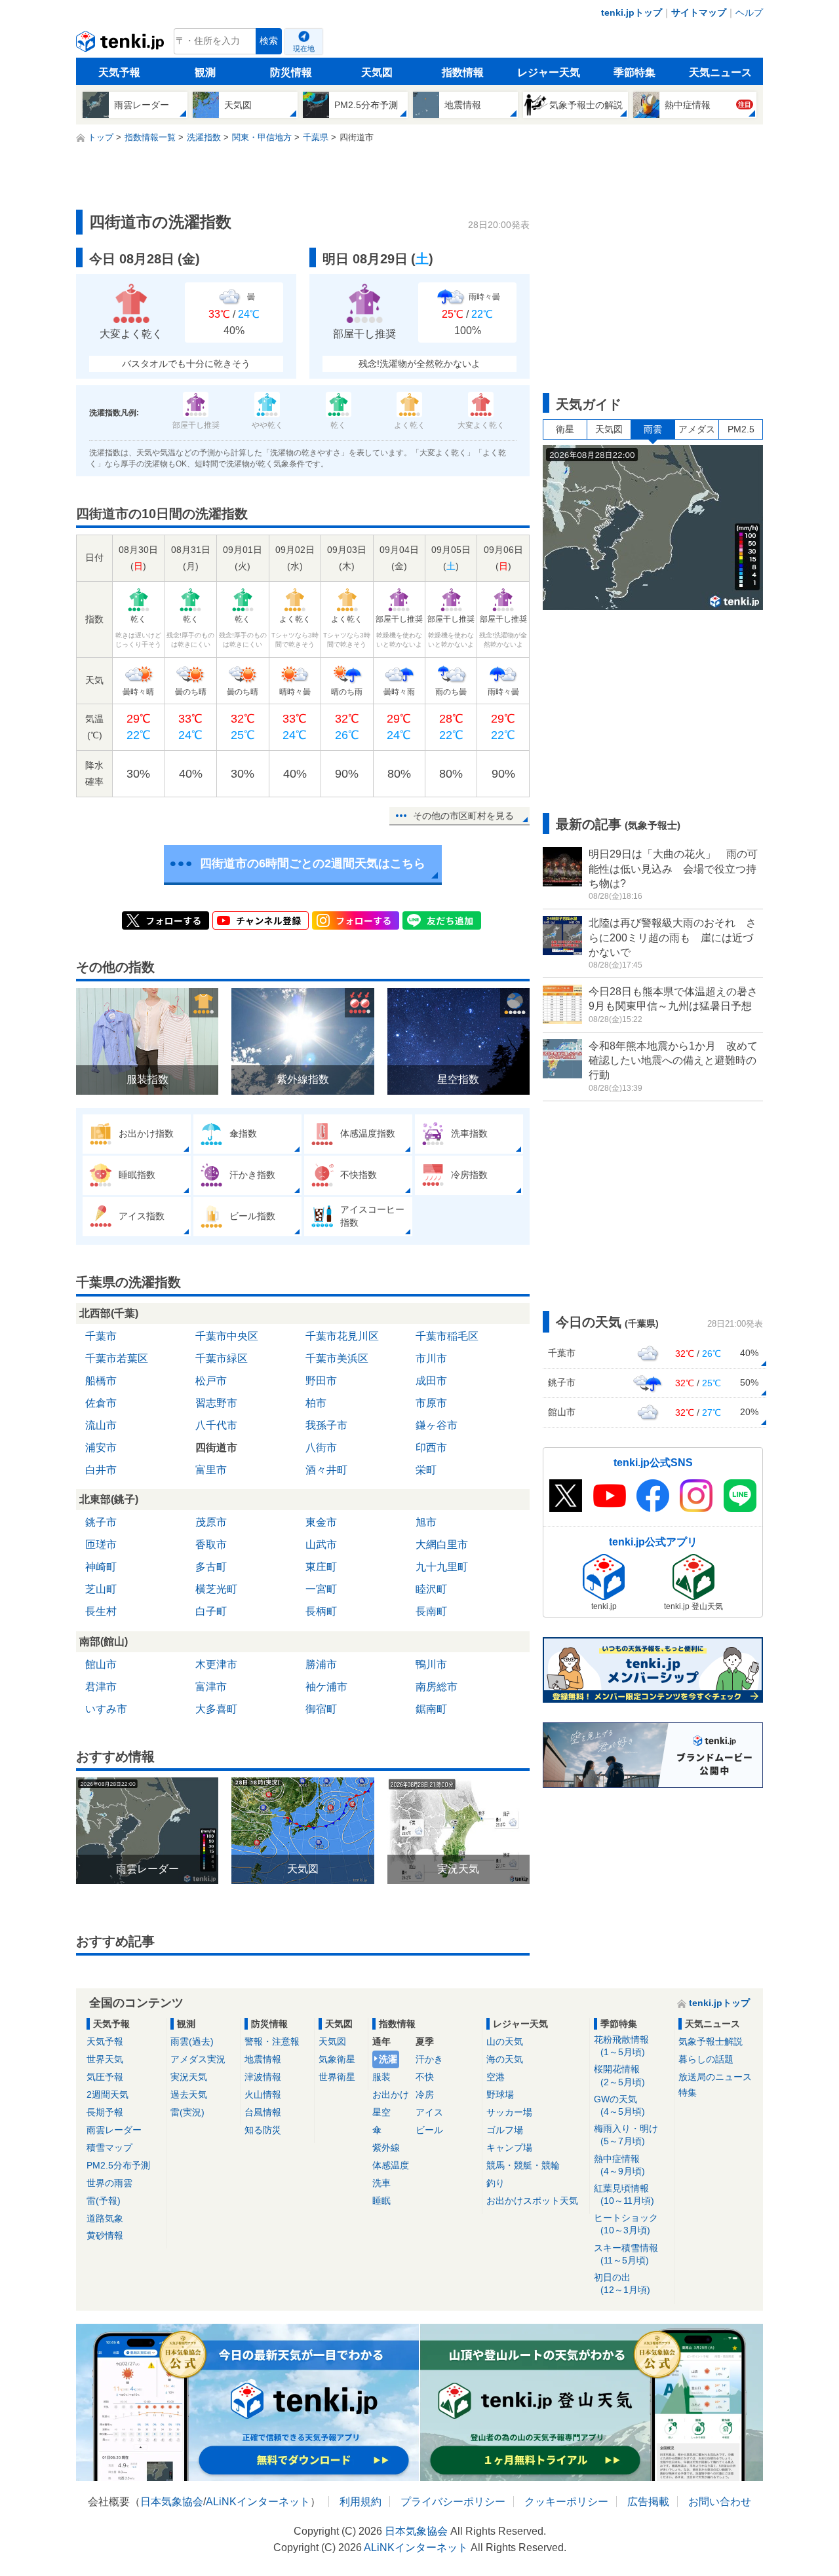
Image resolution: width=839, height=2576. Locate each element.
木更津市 (216, 1664)
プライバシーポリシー (453, 2502)
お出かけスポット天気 (532, 2201)
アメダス (697, 429)
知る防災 (263, 2130)
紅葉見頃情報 (624, 2194)
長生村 (101, 1611)
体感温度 (391, 2165)
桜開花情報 (619, 2075)
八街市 (321, 1448)
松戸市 (211, 1381)
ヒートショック (626, 2224)
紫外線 (386, 2148)
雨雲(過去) (192, 2041)
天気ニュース (720, 72)
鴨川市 (431, 1664)
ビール (429, 2130)
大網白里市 (442, 1544)
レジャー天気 (549, 72)
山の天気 (505, 2041)
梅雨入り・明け (626, 2135)
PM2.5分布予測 (118, 2165)
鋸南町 (431, 1709)
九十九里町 (442, 1567)
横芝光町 (216, 1589)
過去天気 (189, 2094)
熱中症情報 (619, 2165)
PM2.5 (741, 429)
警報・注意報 (272, 2041)
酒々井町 (326, 1470)
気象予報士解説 (711, 2041)
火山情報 (263, 2094)
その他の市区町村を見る (463, 816)
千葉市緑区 (222, 1358)
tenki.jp (122, 45)
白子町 (211, 1611)
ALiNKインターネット (258, 2502)
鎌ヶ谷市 (437, 1425)
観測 (205, 72)
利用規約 (361, 2502)
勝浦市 (321, 1664)
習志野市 (216, 1403)
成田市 (431, 1381)
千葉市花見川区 (342, 1336)
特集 (688, 2093)
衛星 (565, 429)
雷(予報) (104, 2201)
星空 (381, 2112)
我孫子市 (326, 1425)
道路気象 (105, 2218)
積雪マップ (109, 2148)
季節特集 (634, 72)
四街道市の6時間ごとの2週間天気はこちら (313, 863)
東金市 (321, 1522)
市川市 (431, 1358)
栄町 (426, 1470)
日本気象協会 (172, 2502)
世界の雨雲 (109, 2183)
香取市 (211, 1544)
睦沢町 (431, 1589)
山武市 (321, 1544)
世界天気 (105, 2059)
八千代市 (216, 1425)
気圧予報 (105, 2077)
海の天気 (505, 2059)
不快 (425, 2077)
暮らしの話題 (706, 2059)
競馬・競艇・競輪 (523, 2165)
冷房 (425, 2094)
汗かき (429, 2059)
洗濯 (388, 2059)
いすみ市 (106, 1709)
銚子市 (101, 1522)
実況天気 (189, 2077)
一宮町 (321, 1589)
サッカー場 (509, 2112)
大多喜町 (216, 1709)
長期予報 (105, 2112)
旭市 (426, 1522)
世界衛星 (337, 2077)
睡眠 (381, 2201)
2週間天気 (107, 2094)
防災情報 (291, 72)
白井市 (101, 1470)
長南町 (431, 1611)
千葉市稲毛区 (447, 1336)
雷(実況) (187, 2112)
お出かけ (391, 2094)
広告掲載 (648, 2502)
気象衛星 (337, 2059)
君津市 (101, 1687)
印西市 (431, 1448)
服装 (381, 2077)
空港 (496, 2077)
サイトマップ (699, 12)
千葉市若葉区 (117, 1358)
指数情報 (463, 72)
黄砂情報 (105, 2235)
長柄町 (321, 1611)
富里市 (211, 1470)
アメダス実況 (198, 2059)
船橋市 (101, 1381)
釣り (496, 2183)
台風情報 (263, 2112)
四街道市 (216, 1448)
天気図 (377, 72)
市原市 (431, 1403)
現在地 (304, 48)
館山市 (101, 1664)
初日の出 (622, 2283)
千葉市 (101, 1336)
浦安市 (101, 1448)
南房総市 (437, 1687)
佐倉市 (101, 1403)
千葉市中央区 (227, 1336)
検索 (269, 41)
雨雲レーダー (114, 2130)
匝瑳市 (101, 1544)
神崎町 (101, 1567)
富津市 (211, 1687)
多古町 (211, 1567)
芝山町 (101, 1589)
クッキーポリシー (566, 2502)
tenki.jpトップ (632, 12)
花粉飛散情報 (621, 2046)
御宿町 (321, 1709)
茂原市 (211, 1522)
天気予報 (119, 72)
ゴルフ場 (505, 2130)
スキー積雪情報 (626, 2254)
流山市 (101, 1425)
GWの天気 (619, 2105)
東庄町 (321, 1567)
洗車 (381, 2183)
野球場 (500, 2094)
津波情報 (263, 2077)
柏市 (316, 1403)
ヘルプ (749, 12)
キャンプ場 (509, 2148)
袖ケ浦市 (326, 1687)
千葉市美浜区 (337, 1358)
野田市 (321, 1381)
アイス (429, 2112)
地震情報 (263, 2059)
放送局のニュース (715, 2077)
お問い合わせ (720, 2502)
